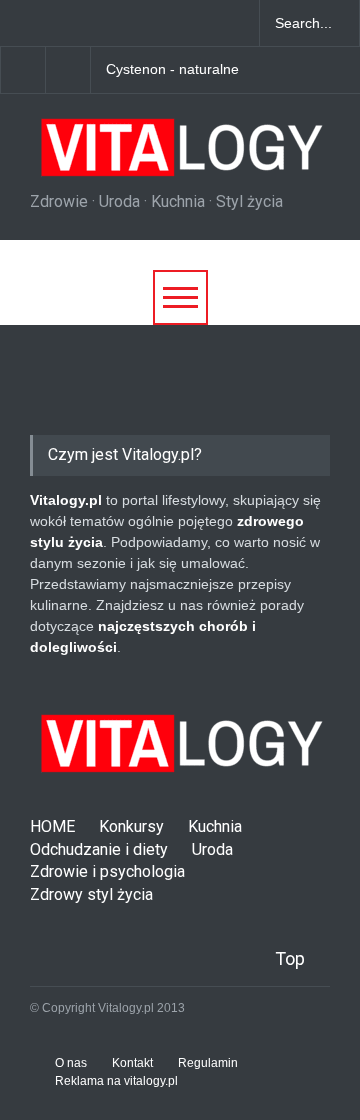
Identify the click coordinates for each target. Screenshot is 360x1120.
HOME (52, 826)
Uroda (212, 849)
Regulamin (208, 1063)
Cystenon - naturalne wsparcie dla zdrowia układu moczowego (195, 70)
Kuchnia (215, 826)
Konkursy (131, 826)
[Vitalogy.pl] (179, 155)
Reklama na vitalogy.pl (116, 1081)
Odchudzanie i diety (99, 849)
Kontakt (132, 1063)
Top (290, 958)
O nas (71, 1063)
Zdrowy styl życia (91, 894)
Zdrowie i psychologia (107, 871)
